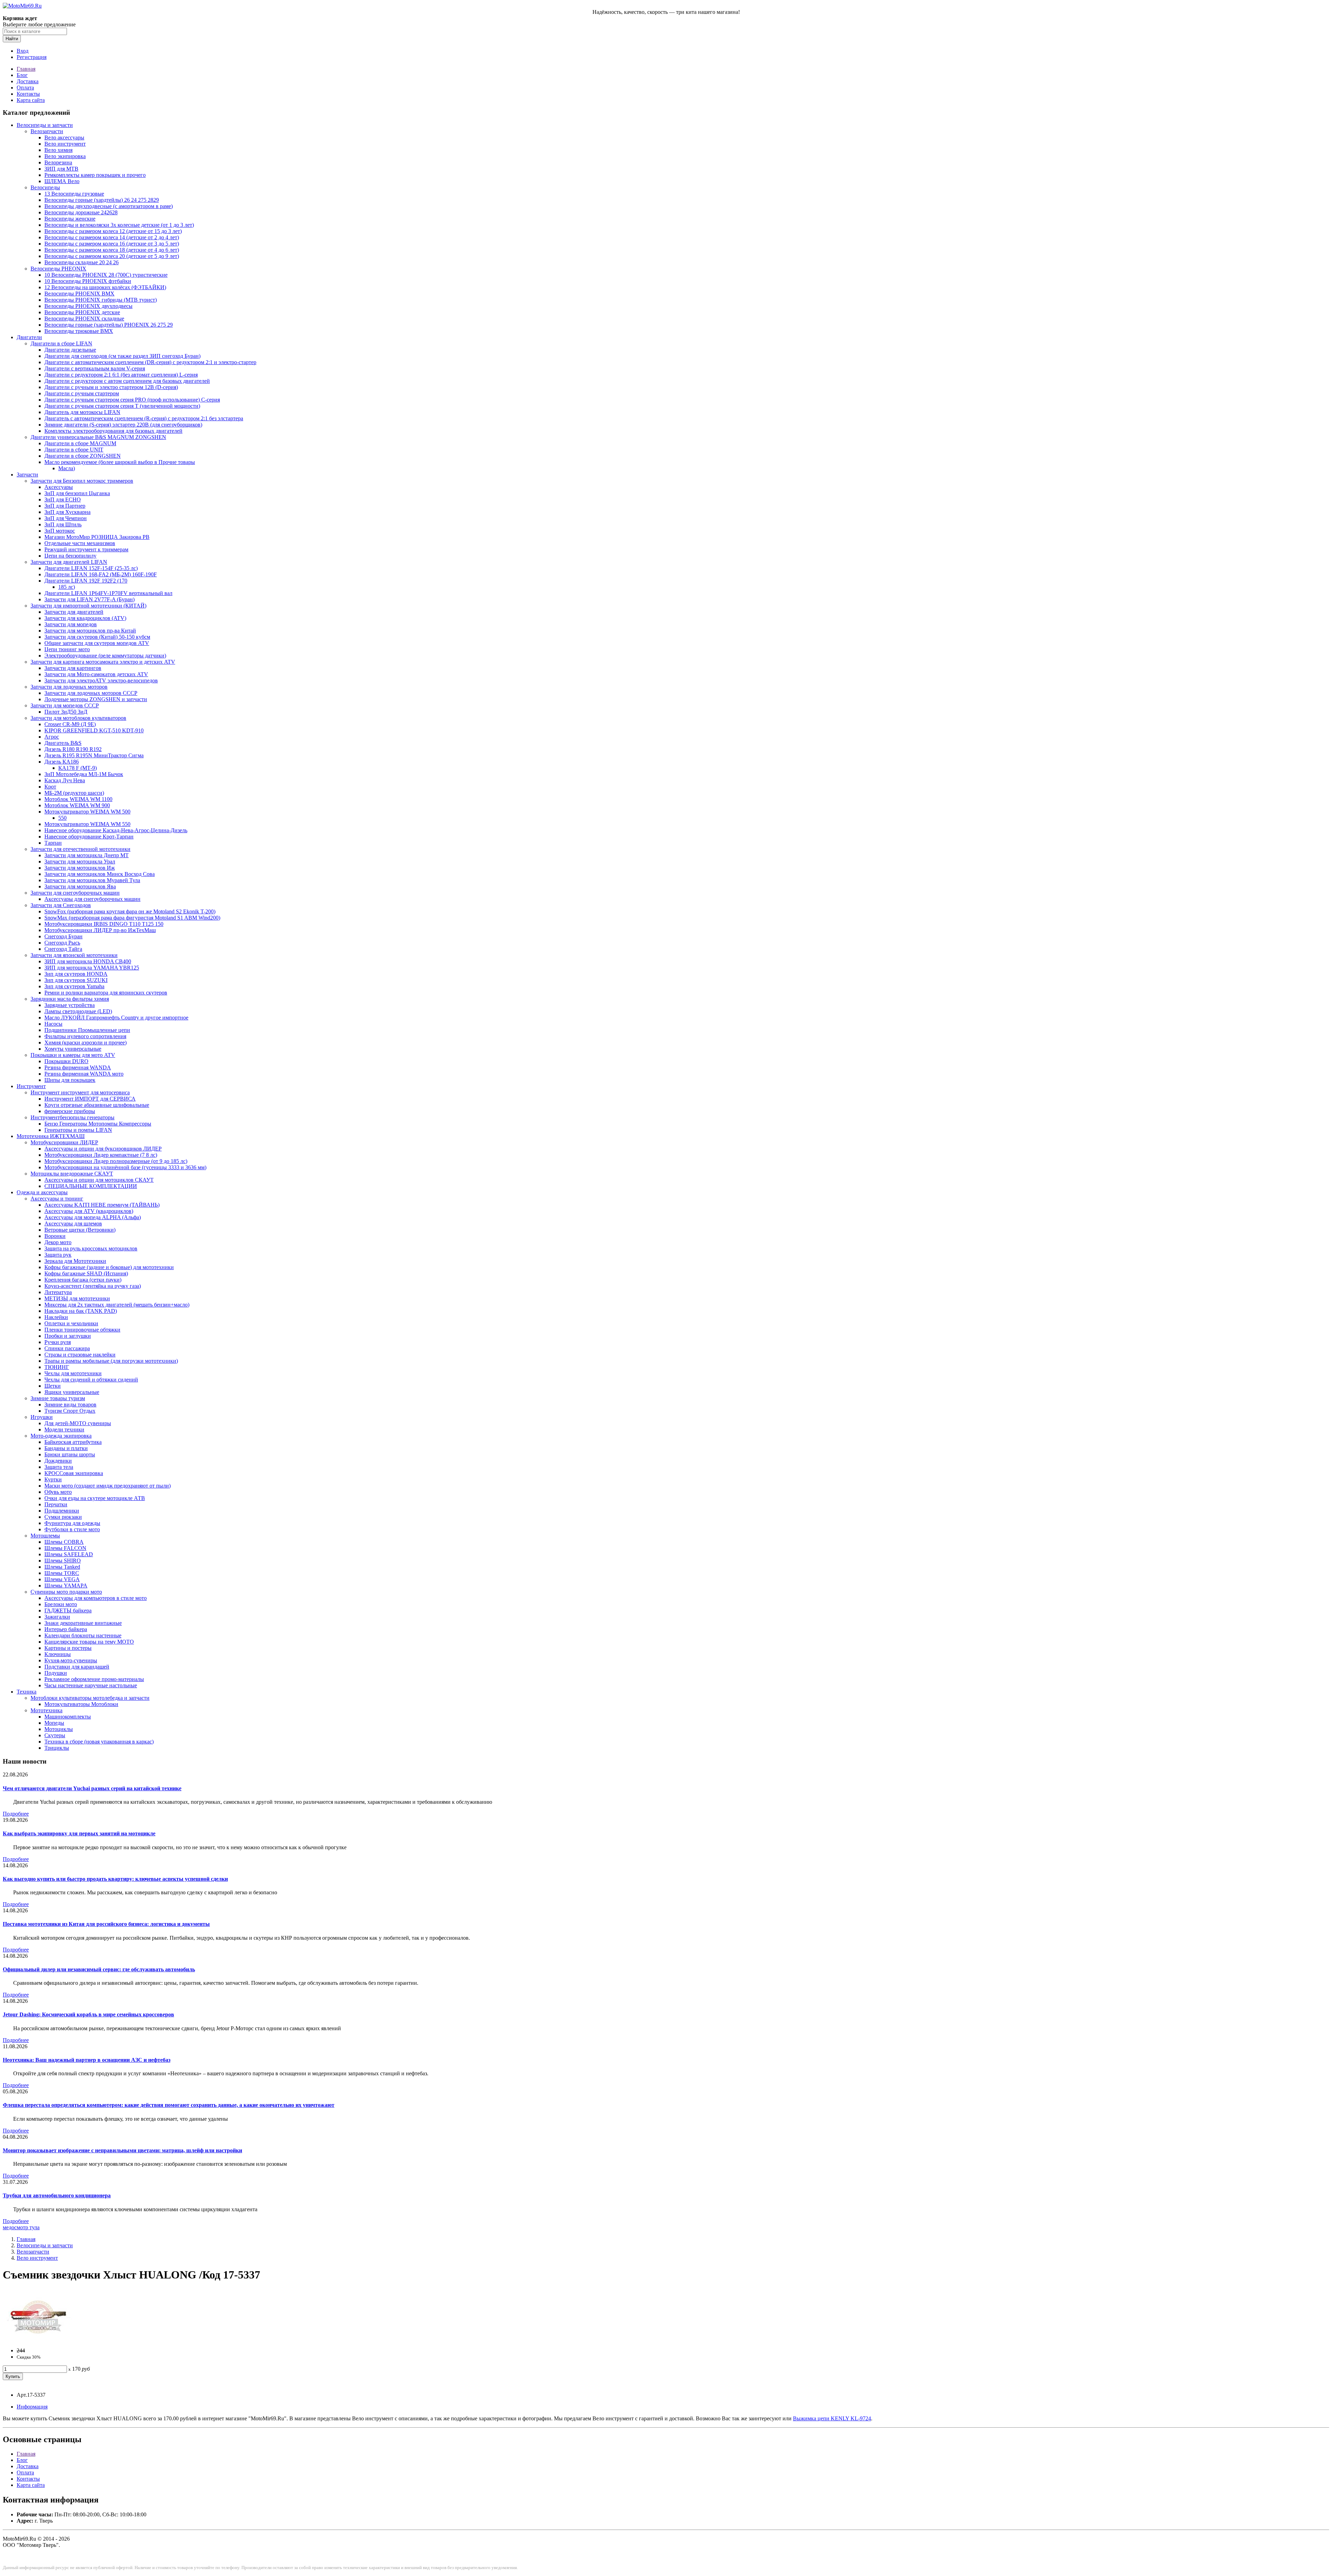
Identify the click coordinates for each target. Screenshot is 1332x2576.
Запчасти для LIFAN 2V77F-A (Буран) (89, 599)
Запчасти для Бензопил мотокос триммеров (82, 481)
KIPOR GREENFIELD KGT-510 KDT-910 (94, 730)
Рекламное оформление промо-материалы (94, 1679)
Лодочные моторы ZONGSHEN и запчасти (96, 699)
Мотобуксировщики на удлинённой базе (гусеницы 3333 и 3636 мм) (125, 1167)
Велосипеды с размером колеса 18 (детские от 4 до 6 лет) (112, 250)
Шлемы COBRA (64, 1542)
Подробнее (16, 1814)
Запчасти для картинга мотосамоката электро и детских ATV (103, 662)
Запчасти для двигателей (74, 612)
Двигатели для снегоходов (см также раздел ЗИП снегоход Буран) (122, 356)
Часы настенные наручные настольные (91, 1685)
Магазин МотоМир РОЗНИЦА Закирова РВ (97, 537)
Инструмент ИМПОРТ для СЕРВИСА (90, 1099)
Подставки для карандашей (77, 1667)
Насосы (53, 1024)
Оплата (25, 88)
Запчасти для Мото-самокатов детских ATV (96, 674)
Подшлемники (62, 1511)
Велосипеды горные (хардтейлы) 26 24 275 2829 (102, 200)
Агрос (52, 737)
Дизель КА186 (62, 762)
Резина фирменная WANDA (78, 1067)
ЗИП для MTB (61, 169)
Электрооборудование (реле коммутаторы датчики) (105, 656)
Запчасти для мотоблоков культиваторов (78, 718)
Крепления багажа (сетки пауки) (83, 1280)
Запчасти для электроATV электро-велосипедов (101, 680)
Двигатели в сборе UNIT (74, 450)
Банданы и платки (66, 1448)
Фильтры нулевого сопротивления (85, 1036)
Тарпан (53, 843)
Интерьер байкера (66, 1629)
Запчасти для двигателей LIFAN (69, 562)
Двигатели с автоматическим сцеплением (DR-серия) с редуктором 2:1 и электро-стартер (150, 362)
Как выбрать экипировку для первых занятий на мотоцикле (79, 1833)
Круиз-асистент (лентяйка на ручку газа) (93, 1286)
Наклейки (56, 1317)
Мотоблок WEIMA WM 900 (77, 805)
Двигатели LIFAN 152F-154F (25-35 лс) (91, 568)
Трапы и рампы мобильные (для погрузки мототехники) (111, 1361)
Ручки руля (58, 1342)
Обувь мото (58, 1492)
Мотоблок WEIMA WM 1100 (78, 799)
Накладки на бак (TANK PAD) (81, 1311)
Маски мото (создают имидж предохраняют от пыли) (108, 1486)
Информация (32, 2407)
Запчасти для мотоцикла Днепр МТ (87, 855)
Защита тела (59, 1467)
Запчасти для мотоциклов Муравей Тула (92, 880)
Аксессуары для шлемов (73, 1224)
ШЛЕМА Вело (62, 181)
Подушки (56, 1673)
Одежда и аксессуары (42, 1192)
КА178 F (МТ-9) (78, 768)
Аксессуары (59, 487)
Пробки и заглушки (68, 1336)
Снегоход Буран (63, 936)
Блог (22, 75)
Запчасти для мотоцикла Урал (80, 861)
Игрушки (42, 1417)
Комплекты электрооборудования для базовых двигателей (113, 431)
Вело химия (58, 150)
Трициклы (57, 1748)
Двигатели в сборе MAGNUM (80, 443)
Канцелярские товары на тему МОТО (89, 1642)
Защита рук (58, 1255)
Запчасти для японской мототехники (74, 955)
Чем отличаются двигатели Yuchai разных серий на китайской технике (92, 1788)
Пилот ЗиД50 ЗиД (66, 712)
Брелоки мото (61, 1604)
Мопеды (54, 1723)
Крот (50, 787)
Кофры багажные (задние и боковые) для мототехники (109, 1267)
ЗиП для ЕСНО (63, 499)
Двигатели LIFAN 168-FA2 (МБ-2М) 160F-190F (101, 574)
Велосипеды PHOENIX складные (84, 318)
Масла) (67, 468)
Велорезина (58, 162)
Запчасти (27, 475)
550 (62, 818)
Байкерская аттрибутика (73, 1442)
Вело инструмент (65, 144)
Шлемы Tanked (62, 1567)
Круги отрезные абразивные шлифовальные (97, 1105)
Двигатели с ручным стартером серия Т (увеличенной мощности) (122, 406)
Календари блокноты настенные (83, 1635)
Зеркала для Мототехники (75, 1261)
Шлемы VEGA (62, 1579)
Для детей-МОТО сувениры (78, 1423)
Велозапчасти (47, 131)
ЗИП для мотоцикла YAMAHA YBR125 (92, 968)
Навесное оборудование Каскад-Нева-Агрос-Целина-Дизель (116, 830)
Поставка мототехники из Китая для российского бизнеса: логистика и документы (106, 1924)
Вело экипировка (65, 156)
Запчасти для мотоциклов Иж (80, 868)
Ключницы (58, 1654)
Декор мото (58, 1242)
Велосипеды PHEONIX (58, 269)
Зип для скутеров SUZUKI (76, 980)
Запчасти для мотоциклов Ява (80, 886)
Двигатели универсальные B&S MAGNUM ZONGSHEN (98, 437)
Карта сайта (31, 100)
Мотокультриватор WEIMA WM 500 (87, 812)
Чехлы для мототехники (73, 1373)
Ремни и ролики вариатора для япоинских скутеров (106, 993)
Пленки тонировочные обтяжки (82, 1330)
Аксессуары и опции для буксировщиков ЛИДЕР (103, 1149)
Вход (23, 51)
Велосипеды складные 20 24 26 (82, 262)
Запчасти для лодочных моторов (69, 687)
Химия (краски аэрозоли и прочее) (86, 1043)
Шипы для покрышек (70, 1080)
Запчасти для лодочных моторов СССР (91, 693)
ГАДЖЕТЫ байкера (68, 1610)
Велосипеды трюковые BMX (79, 331)
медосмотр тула (21, 2227)
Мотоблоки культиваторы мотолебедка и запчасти (90, 1698)
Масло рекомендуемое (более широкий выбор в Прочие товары (120, 462)
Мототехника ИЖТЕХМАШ (51, 1136)
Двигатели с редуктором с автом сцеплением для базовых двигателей (127, 381)
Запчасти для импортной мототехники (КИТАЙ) (88, 606)
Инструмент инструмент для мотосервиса (80, 1092)
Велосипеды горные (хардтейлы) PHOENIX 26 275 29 (109, 325)
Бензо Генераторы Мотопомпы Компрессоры (98, 1124)
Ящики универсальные (72, 1392)
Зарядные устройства (70, 1005)
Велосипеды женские (70, 219)
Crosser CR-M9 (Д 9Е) (70, 724)
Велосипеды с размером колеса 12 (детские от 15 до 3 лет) (113, 231)
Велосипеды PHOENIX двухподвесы (88, 306)
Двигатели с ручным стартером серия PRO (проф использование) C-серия (132, 400)
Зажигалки (57, 1617)
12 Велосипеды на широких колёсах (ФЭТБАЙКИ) (105, 287)
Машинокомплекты (68, 1717)
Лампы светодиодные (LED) (78, 1011)
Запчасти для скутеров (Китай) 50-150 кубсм (97, 637)
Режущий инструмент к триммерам (86, 549)
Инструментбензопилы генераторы (72, 1117)
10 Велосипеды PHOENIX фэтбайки (88, 281)
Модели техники (64, 1429)
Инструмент (31, 1086)
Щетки (53, 1386)
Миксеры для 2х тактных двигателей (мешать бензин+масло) (117, 1305)
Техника (27, 1692)
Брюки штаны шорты (70, 1454)
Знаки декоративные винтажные (83, 1623)
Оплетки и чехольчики (71, 1323)
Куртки (53, 1479)
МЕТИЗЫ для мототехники (77, 1298)
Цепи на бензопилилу (70, 556)
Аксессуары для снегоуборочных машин (92, 899)
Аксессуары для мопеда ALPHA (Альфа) (93, 1217)
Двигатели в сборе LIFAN (61, 343)
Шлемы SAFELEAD (69, 1554)
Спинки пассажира (67, 1348)
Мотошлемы (45, 1536)
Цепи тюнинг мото (67, 649)
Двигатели (29, 337)
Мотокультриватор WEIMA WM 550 (87, 824)
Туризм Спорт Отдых (70, 1411)
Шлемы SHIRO (63, 1561)
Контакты (28, 94)
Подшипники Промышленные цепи (87, 1030)
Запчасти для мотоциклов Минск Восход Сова (100, 874)
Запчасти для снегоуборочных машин (75, 893)
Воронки (55, 1236)
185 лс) (67, 587)
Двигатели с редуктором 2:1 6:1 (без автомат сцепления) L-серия (121, 375)
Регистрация (32, 57)
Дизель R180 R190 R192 (73, 749)
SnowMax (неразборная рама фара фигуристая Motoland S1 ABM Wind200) (132, 918)
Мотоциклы (59, 1729)
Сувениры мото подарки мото (66, 1592)
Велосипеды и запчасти (45, 125)
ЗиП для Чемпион (66, 518)
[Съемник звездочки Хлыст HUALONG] (37, 2339)
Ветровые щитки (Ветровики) (80, 1230)
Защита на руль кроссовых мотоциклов (91, 1248)
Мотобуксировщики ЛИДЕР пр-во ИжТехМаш (100, 930)
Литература (58, 1292)
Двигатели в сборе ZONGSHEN (83, 456)
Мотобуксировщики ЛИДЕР (64, 1142)
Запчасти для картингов (73, 668)
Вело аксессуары (64, 137)
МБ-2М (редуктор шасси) (74, 793)
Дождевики (58, 1461)
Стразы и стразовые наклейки (80, 1355)
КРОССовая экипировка (74, 1473)
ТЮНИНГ (57, 1367)
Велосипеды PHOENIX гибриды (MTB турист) (101, 300)
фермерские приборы (70, 1111)
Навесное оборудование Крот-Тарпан (89, 837)
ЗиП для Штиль (63, 524)
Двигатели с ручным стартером (82, 393)
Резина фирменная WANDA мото (84, 1074)
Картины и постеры (68, 1648)
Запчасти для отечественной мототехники (80, 849)
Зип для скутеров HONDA (76, 974)
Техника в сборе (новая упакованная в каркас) (99, 1742)
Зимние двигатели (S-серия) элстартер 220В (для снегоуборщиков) (123, 425)
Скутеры (55, 1735)
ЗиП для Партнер (65, 506)
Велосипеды (45, 187)
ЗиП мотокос (60, 531)
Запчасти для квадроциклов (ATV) (85, 618)
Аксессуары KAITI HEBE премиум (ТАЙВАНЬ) (102, 1205)
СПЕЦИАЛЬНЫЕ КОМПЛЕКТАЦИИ (91, 1186)
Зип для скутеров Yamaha (74, 986)
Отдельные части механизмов (80, 543)
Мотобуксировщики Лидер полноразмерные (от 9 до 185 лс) (116, 1161)
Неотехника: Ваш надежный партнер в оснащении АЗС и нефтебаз (87, 2060)
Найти (12, 39)
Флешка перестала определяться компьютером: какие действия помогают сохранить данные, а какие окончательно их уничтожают (169, 2105)
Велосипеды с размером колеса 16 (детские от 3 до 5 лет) (112, 244)
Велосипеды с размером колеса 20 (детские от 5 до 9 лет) (112, 256)
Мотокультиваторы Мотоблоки (81, 1704)
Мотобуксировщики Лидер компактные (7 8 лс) (101, 1155)
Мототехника (46, 1710)
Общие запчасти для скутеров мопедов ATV (97, 643)
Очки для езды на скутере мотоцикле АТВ (95, 1498)
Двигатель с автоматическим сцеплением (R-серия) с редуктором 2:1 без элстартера (144, 418)
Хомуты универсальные (73, 1049)
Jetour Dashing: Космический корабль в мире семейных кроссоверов (88, 2014)
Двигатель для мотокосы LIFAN (82, 412)
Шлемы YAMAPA (66, 1586)
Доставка (28, 81)
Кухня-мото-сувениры (71, 1660)
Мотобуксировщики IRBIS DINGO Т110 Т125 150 (104, 924)
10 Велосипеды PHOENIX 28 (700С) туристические (106, 275)
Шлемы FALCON (65, 1548)
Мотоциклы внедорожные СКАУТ (72, 1174)
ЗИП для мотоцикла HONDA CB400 (88, 961)
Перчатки (56, 1504)
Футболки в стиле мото (72, 1529)
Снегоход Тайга (63, 949)
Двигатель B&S (63, 743)
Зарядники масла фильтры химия (70, 999)
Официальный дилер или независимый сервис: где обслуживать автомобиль (99, 1969)
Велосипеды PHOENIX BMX (79, 294)
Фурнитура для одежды (72, 1523)
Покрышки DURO (66, 1061)
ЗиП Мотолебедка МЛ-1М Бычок (84, 774)
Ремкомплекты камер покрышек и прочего (95, 175)
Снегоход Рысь (62, 943)
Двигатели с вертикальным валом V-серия (95, 368)
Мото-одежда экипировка (61, 1436)
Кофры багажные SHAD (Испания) (86, 1273)
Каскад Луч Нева (65, 780)
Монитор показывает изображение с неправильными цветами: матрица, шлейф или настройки (122, 2150)
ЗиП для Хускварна (67, 512)
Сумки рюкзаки (63, 1517)
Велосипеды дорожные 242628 (81, 212)
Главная (26, 69)
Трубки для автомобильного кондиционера (57, 2195)
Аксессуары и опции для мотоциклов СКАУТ (99, 1180)
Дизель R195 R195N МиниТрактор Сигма (94, 755)
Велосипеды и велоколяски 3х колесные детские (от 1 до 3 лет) (119, 225)
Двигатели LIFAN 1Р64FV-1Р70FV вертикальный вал (108, 593)
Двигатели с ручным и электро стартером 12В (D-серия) (111, 387)
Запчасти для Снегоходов (61, 905)
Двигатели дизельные (70, 350)
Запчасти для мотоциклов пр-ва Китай (90, 631)
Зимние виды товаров (70, 1405)
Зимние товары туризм (58, 1398)
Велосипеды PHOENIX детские (82, 312)
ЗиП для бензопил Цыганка (77, 493)
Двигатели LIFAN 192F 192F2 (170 (86, 581)
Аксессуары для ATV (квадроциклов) (89, 1211)
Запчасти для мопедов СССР (65, 705)
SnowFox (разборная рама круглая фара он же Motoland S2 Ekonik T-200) (130, 911)
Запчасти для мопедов (71, 624)
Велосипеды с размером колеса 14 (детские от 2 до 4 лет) (112, 237)
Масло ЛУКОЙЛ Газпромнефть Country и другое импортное (116, 1018)
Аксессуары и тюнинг (57, 1199)
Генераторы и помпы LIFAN (78, 1130)
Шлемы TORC (62, 1573)
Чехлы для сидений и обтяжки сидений (91, 1380)
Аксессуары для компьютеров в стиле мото (96, 1598)
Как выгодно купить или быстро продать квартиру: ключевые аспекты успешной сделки (115, 1879)
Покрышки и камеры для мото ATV (73, 1055)
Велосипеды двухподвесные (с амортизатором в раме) (109, 206)
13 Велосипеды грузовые (74, 194)
